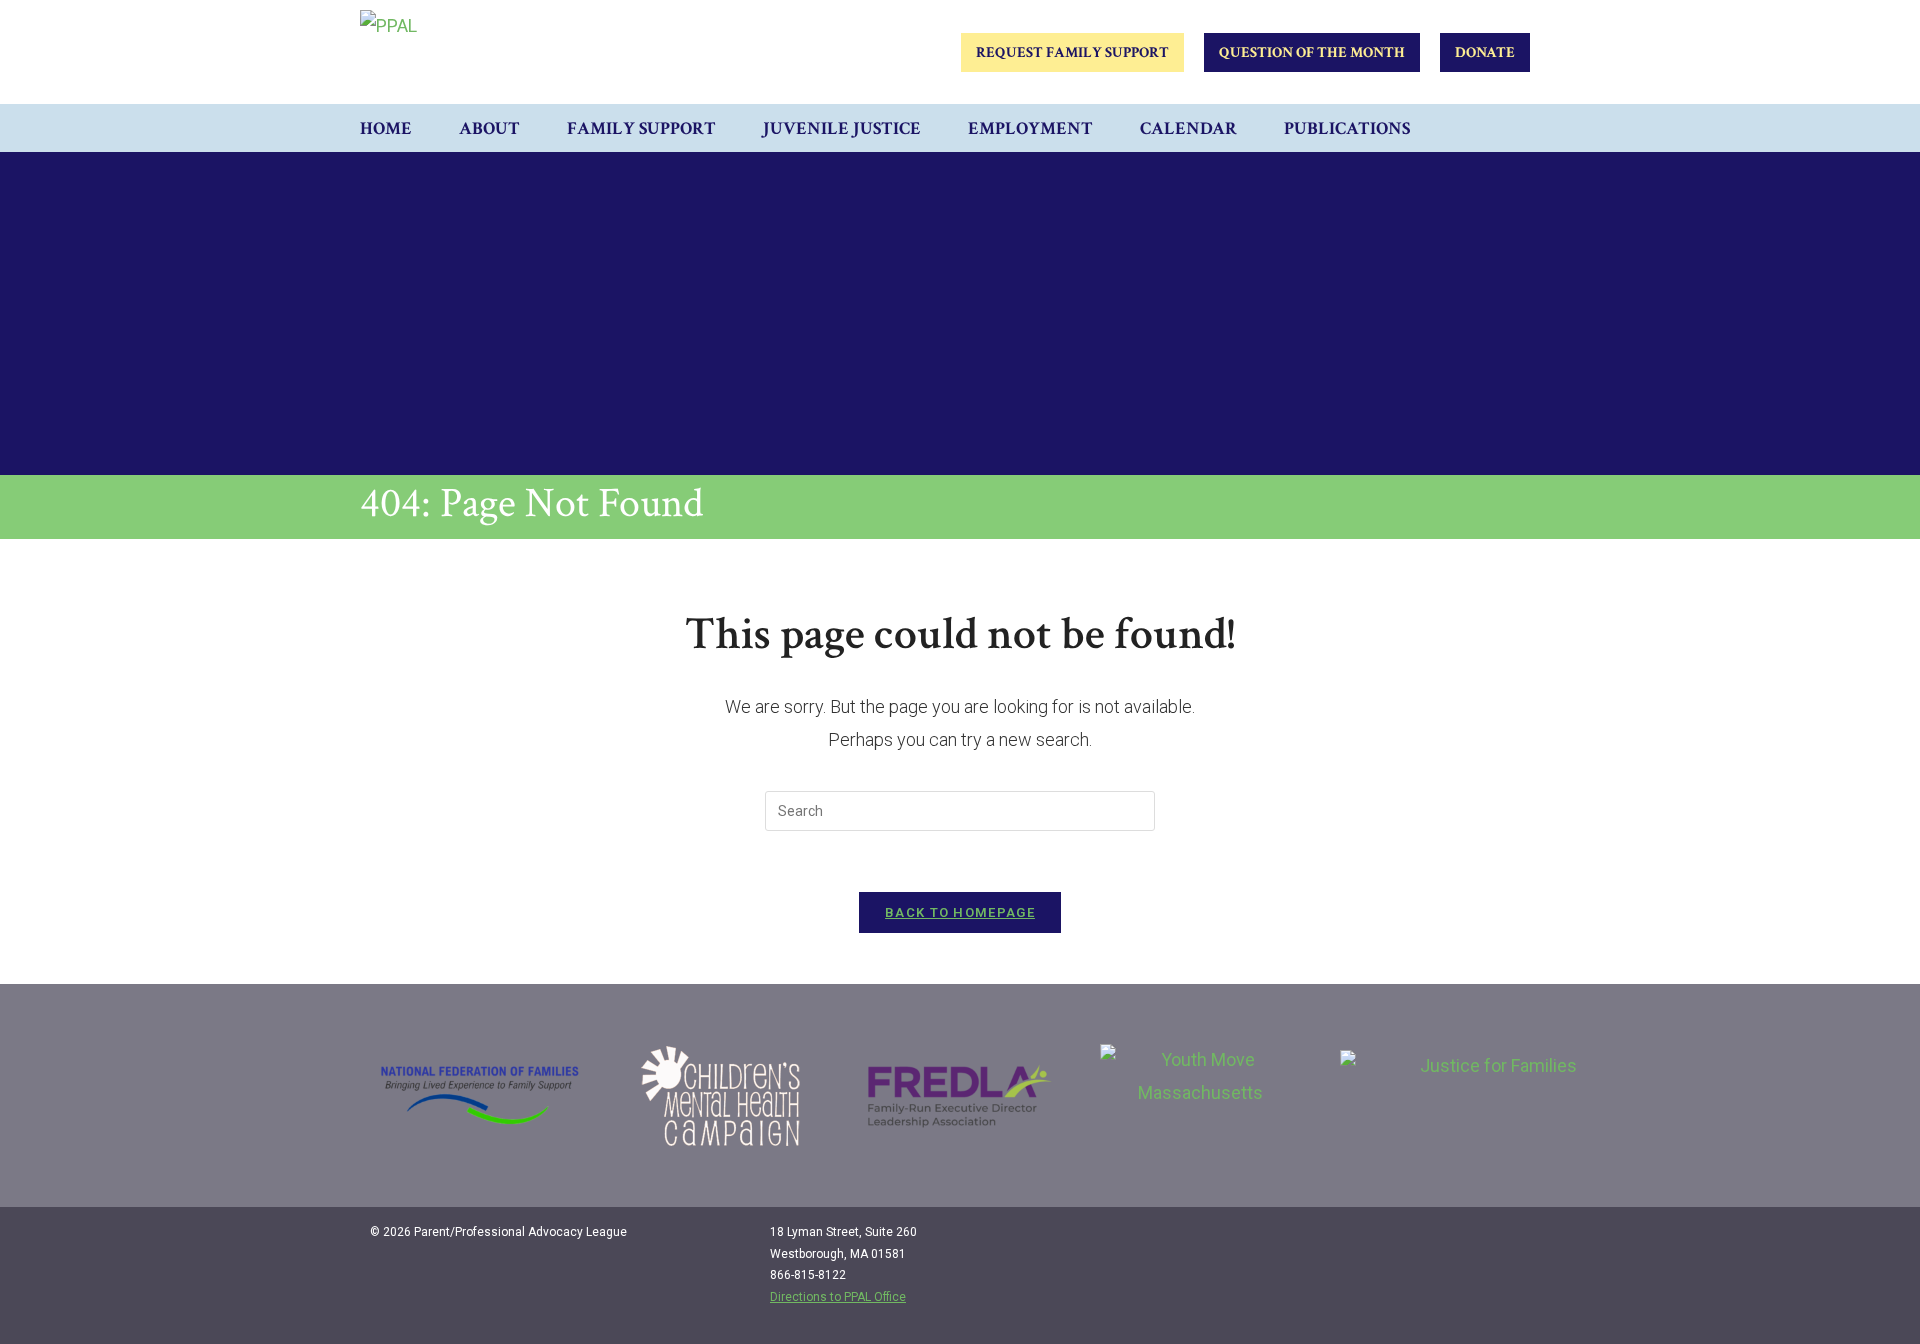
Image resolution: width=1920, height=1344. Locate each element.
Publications (1347, 128)
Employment (1030, 128)
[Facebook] (1450, 1240)
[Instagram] (1491, 1240)
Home (386, 128)
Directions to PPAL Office (838, 1297)
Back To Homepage (960, 912)
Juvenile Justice (842, 128)
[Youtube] (1532, 1240)
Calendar (1188, 128)
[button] (1540, 128)
